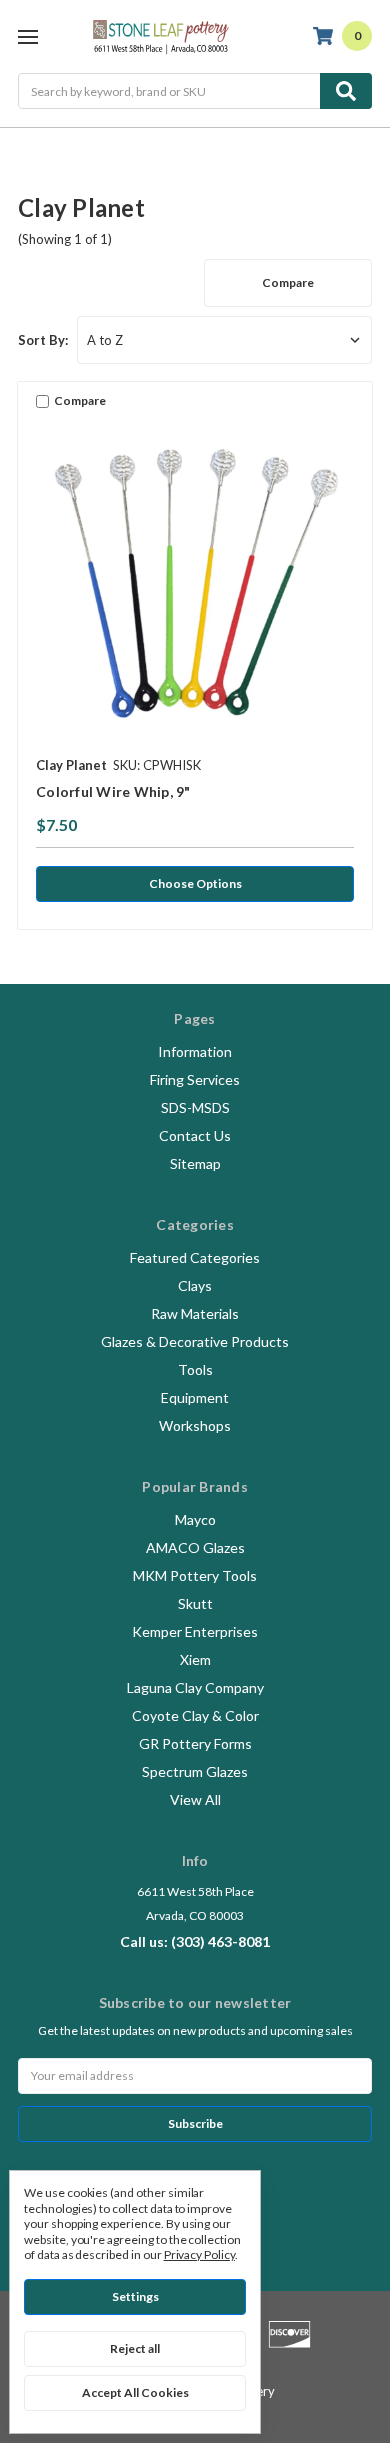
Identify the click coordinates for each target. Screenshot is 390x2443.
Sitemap (195, 1163)
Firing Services (195, 1079)
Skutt (195, 1603)
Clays (195, 1285)
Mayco (195, 1519)
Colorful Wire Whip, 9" (113, 791)
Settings (135, 2296)
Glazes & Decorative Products (195, 1341)
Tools (195, 1369)
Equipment (195, 1397)
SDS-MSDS (195, 1107)
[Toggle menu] (27, 36)
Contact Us (195, 1135)
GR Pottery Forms (195, 1743)
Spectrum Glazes (195, 1771)
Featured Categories (195, 1257)
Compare (288, 282)
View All (195, 1799)
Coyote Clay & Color (195, 1715)
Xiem (195, 1659)
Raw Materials (195, 1313)
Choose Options (195, 883)
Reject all (135, 2348)
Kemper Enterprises (195, 1631)
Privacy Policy (199, 2254)
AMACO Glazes (195, 1547)
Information (195, 1051)
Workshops (195, 1425)
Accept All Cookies (135, 2392)
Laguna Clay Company (195, 1687)
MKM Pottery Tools (195, 1575)
